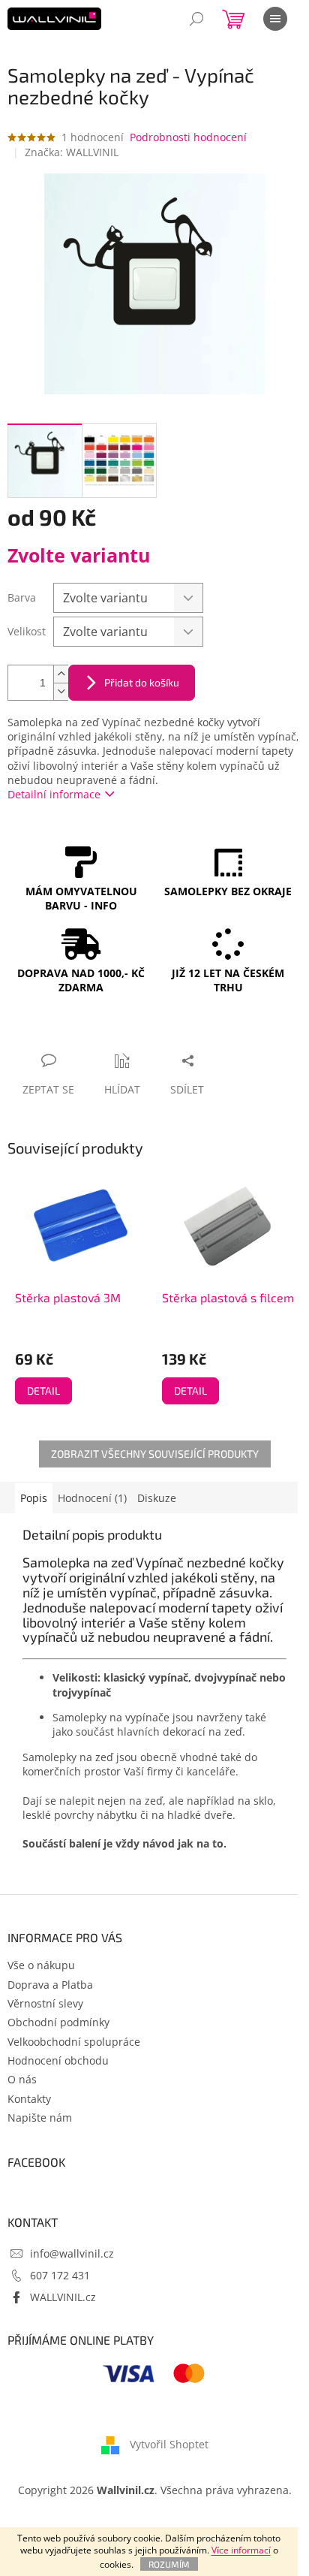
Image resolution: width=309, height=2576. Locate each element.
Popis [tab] (34, 1498)
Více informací (241, 2550)
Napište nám (40, 2118)
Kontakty (29, 2099)
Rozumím (169, 2564)
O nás (22, 2079)
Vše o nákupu (41, 1965)
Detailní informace (54, 794)
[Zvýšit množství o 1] (61, 674)
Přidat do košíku (142, 682)
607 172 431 (60, 2275)
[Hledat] (196, 19)
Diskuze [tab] (157, 1498)
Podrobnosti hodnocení (188, 137)
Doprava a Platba (50, 1985)
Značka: (72, 152)
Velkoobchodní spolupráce (74, 2042)
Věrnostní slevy (45, 2003)
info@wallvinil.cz (72, 2253)
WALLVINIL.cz (63, 2297)
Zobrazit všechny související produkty (155, 1454)
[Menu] (275, 19)
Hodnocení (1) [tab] (92, 1498)
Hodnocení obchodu (58, 2060)
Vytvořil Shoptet (169, 2444)
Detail (43, 1391)
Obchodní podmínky (58, 2022)
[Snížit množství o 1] (61, 691)
